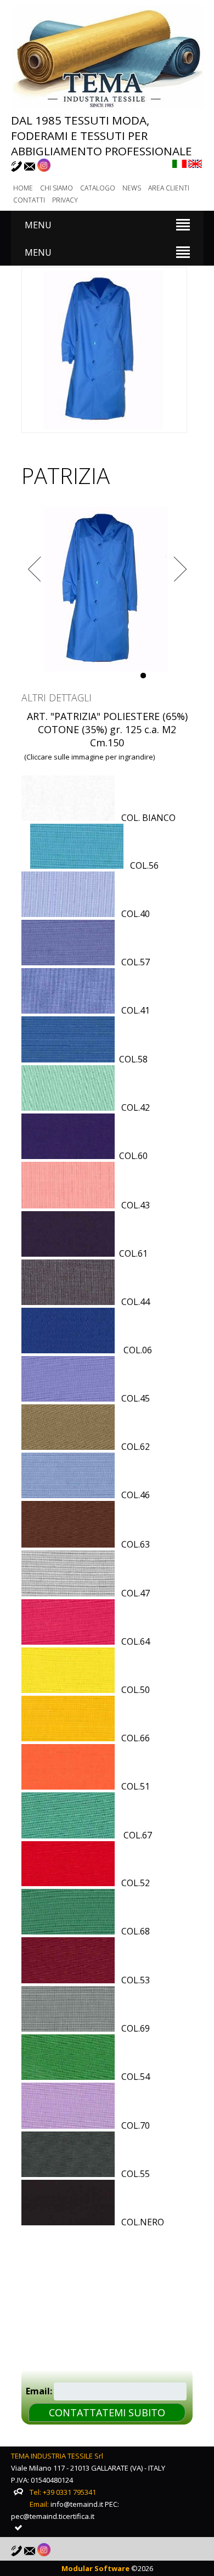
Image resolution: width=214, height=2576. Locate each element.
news (132, 188)
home (23, 188)
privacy (65, 200)
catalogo (98, 188)
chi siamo (57, 188)
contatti (29, 200)
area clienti (169, 188)
